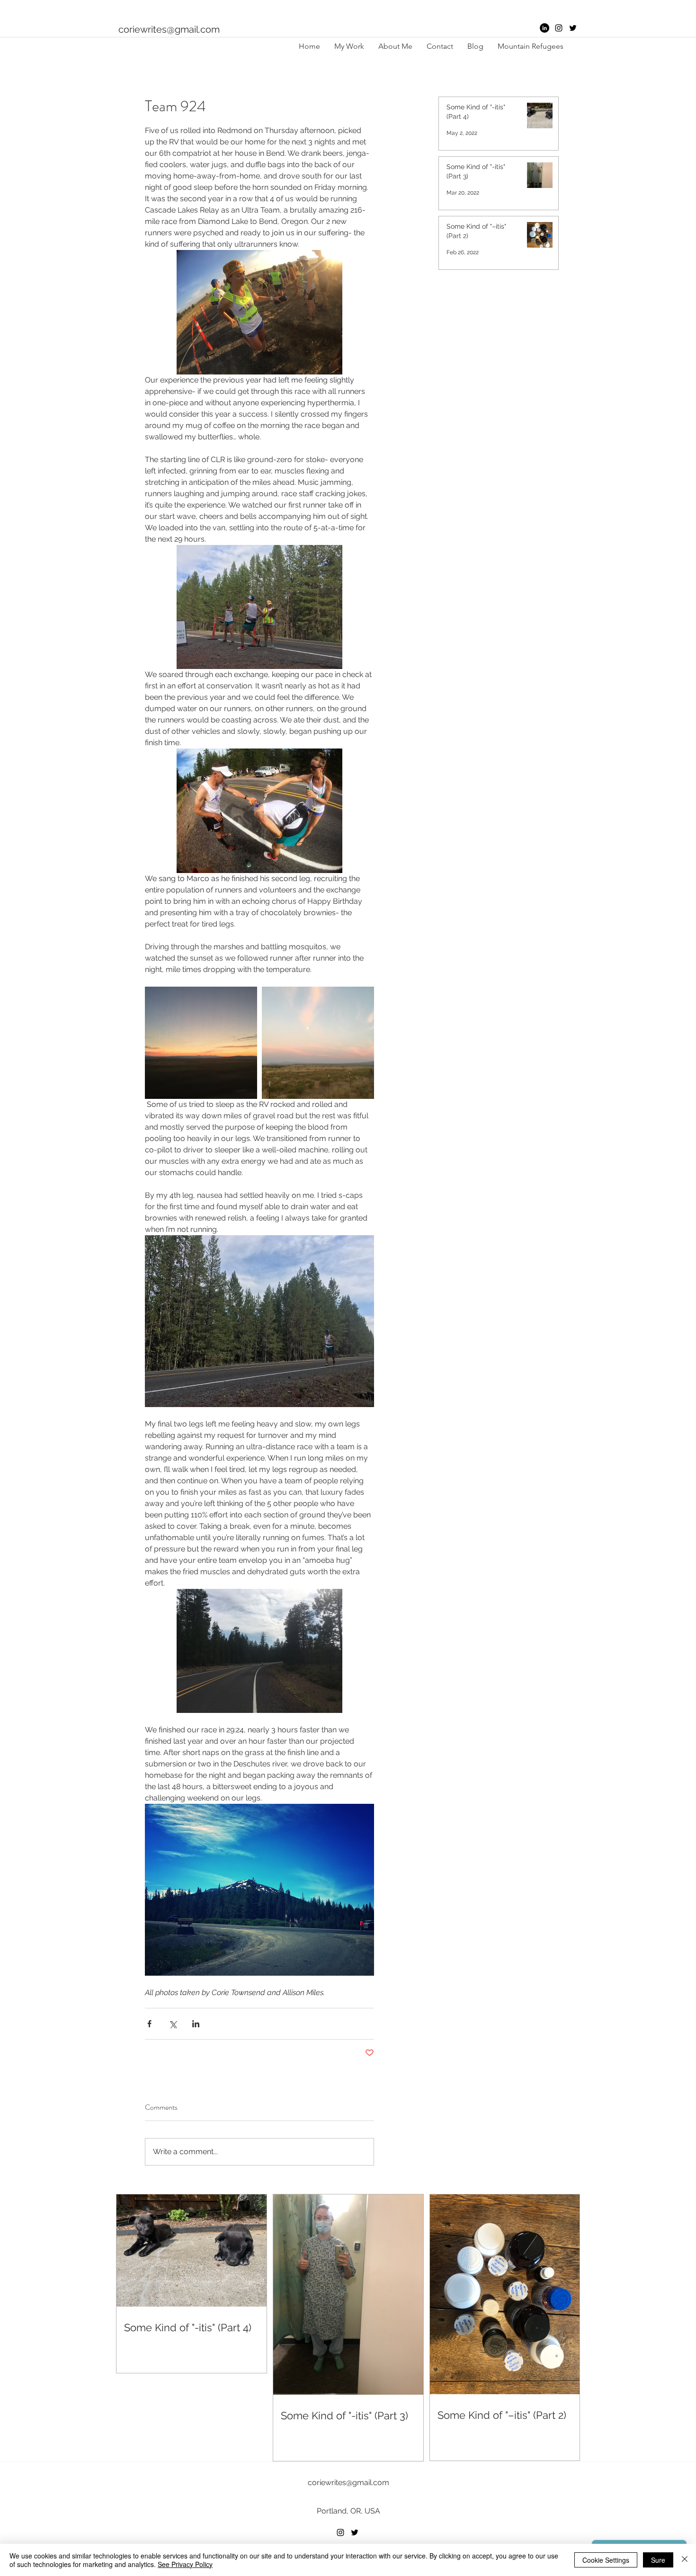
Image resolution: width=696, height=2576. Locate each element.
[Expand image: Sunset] (201, 1043)
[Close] (685, 2560)
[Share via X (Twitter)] (173, 2024)
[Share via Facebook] (149, 2024)
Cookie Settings (606, 2560)
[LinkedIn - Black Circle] (544, 28)
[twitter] (573, 28)
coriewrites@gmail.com (169, 29)
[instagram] (559, 28)
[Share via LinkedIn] (196, 2024)
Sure (658, 2560)
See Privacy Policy (185, 2564)
